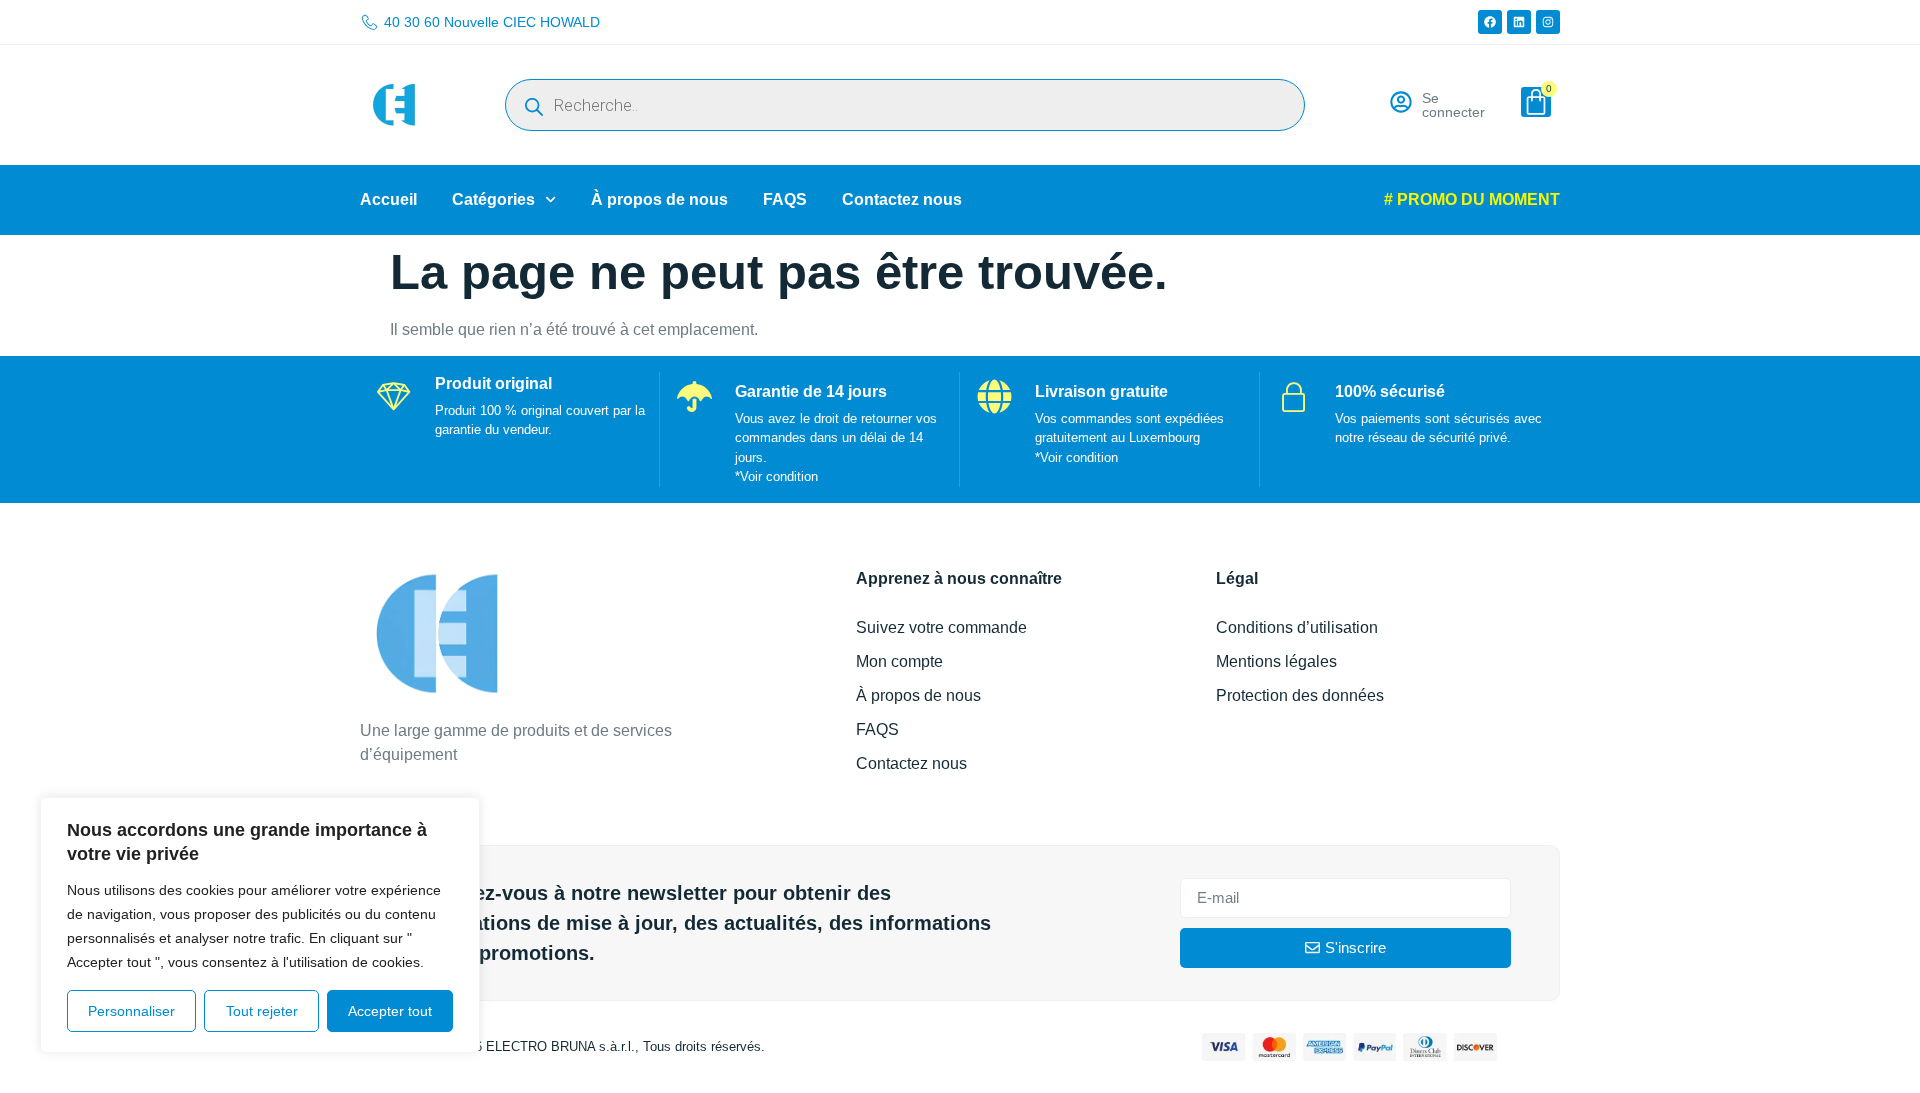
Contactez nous (902, 199)
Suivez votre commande (941, 627)
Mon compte (899, 661)
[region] (260, 925)
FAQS (785, 199)
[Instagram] (1548, 22)
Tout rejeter (262, 1011)
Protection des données (1300, 695)
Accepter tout (390, 1011)
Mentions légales (1276, 661)
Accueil (388, 199)
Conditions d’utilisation (1297, 627)
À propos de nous (659, 199)
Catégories (493, 199)
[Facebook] (1490, 22)
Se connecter (1453, 105)
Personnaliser (131, 1011)
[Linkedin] (1519, 22)
